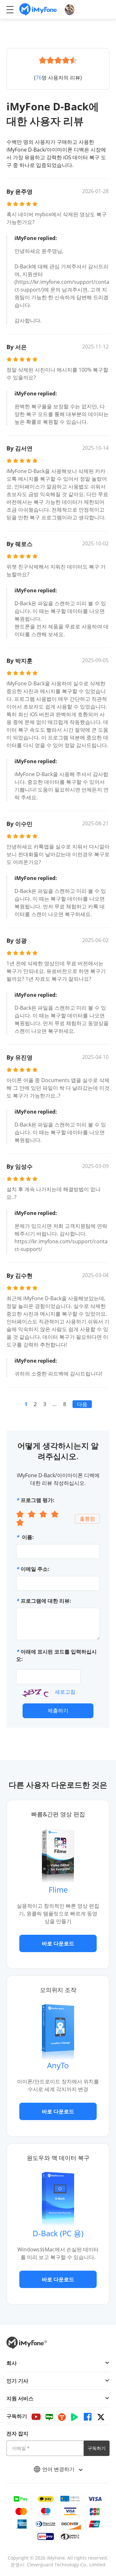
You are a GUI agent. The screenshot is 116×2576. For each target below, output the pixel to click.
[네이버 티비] (74, 2417)
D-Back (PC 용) (58, 2233)
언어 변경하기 (59, 2469)
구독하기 (97, 2448)
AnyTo (58, 2065)
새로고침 (65, 1692)
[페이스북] (88, 2417)
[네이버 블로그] (49, 2417)
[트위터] (101, 2417)
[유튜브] (36, 2417)
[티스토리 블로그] (62, 2417)
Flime (58, 1890)
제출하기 (58, 1710)
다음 (82, 1404)
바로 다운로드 (58, 1943)
